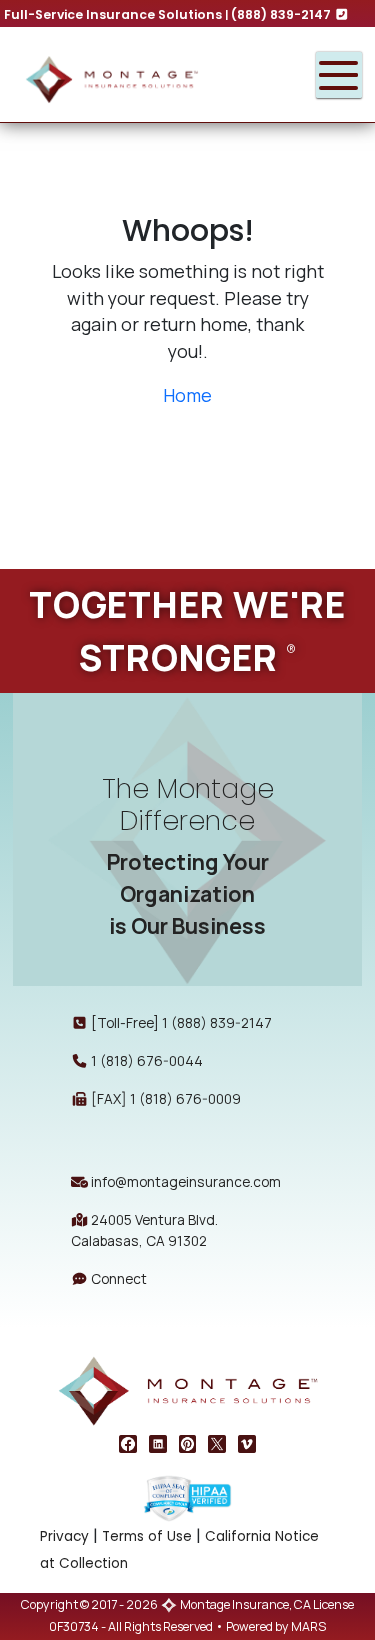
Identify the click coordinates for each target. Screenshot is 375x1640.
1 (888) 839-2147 (217, 1022)
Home (187, 395)
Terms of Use (147, 1536)
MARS (308, 1626)
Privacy (64, 1536)
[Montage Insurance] (149, 75)
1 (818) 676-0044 (147, 1060)
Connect (117, 1278)
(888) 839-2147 (282, 14)
